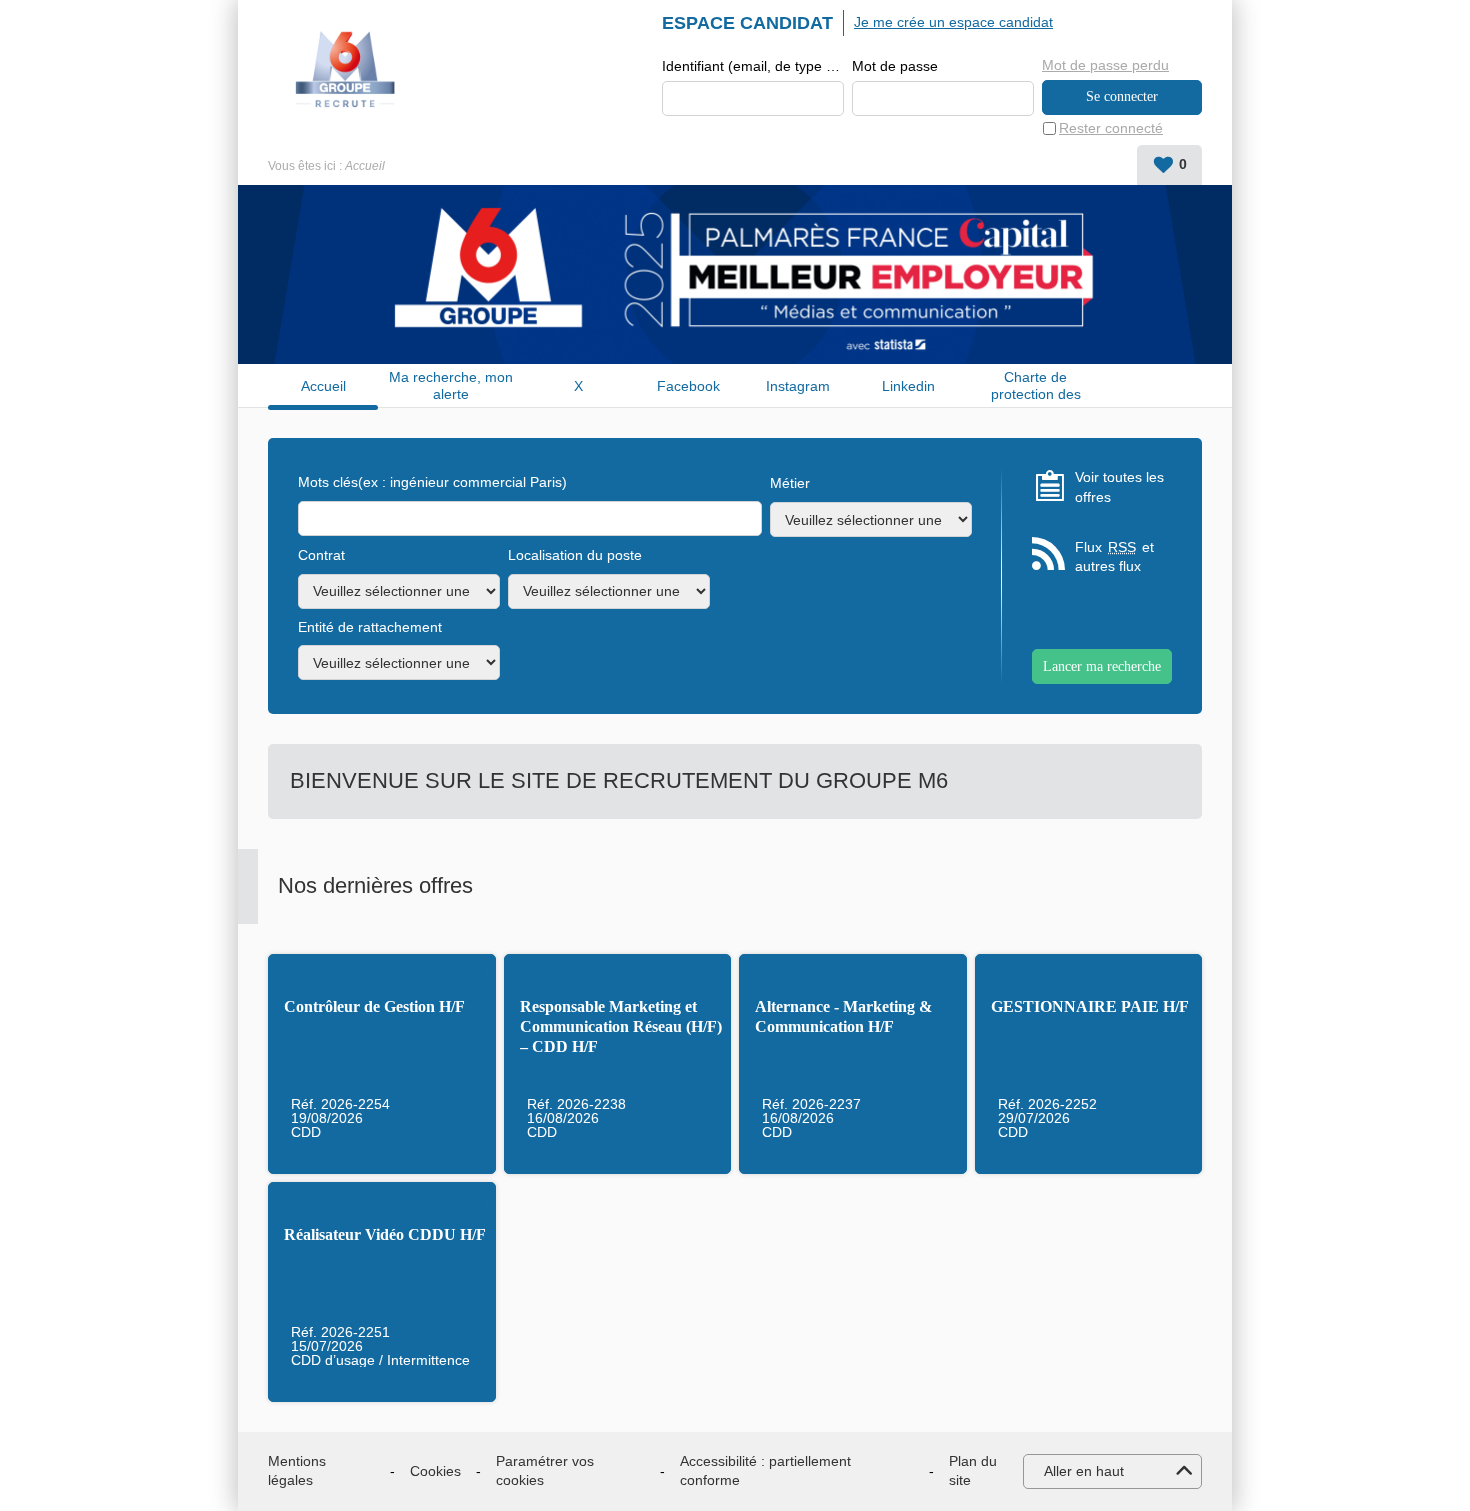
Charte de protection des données (1036, 385)
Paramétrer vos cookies (545, 1471)
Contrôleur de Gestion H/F (374, 1006)
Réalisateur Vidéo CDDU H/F (385, 1234)
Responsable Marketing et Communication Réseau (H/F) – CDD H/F (621, 1026)
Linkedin (908, 386)
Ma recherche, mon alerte (451, 385)
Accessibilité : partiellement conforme (765, 1471)
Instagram (798, 386)
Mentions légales (297, 1471)
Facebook (688, 386)
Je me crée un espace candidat (953, 22)
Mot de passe (895, 66)
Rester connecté (1111, 128)
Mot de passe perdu (1105, 65)
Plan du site (973, 1471)
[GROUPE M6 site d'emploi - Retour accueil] (346, 70)
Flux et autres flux (1114, 557)
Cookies (435, 1471)
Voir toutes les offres (1119, 487)
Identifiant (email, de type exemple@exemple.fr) (753, 66)
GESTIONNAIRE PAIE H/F (1090, 1006)
